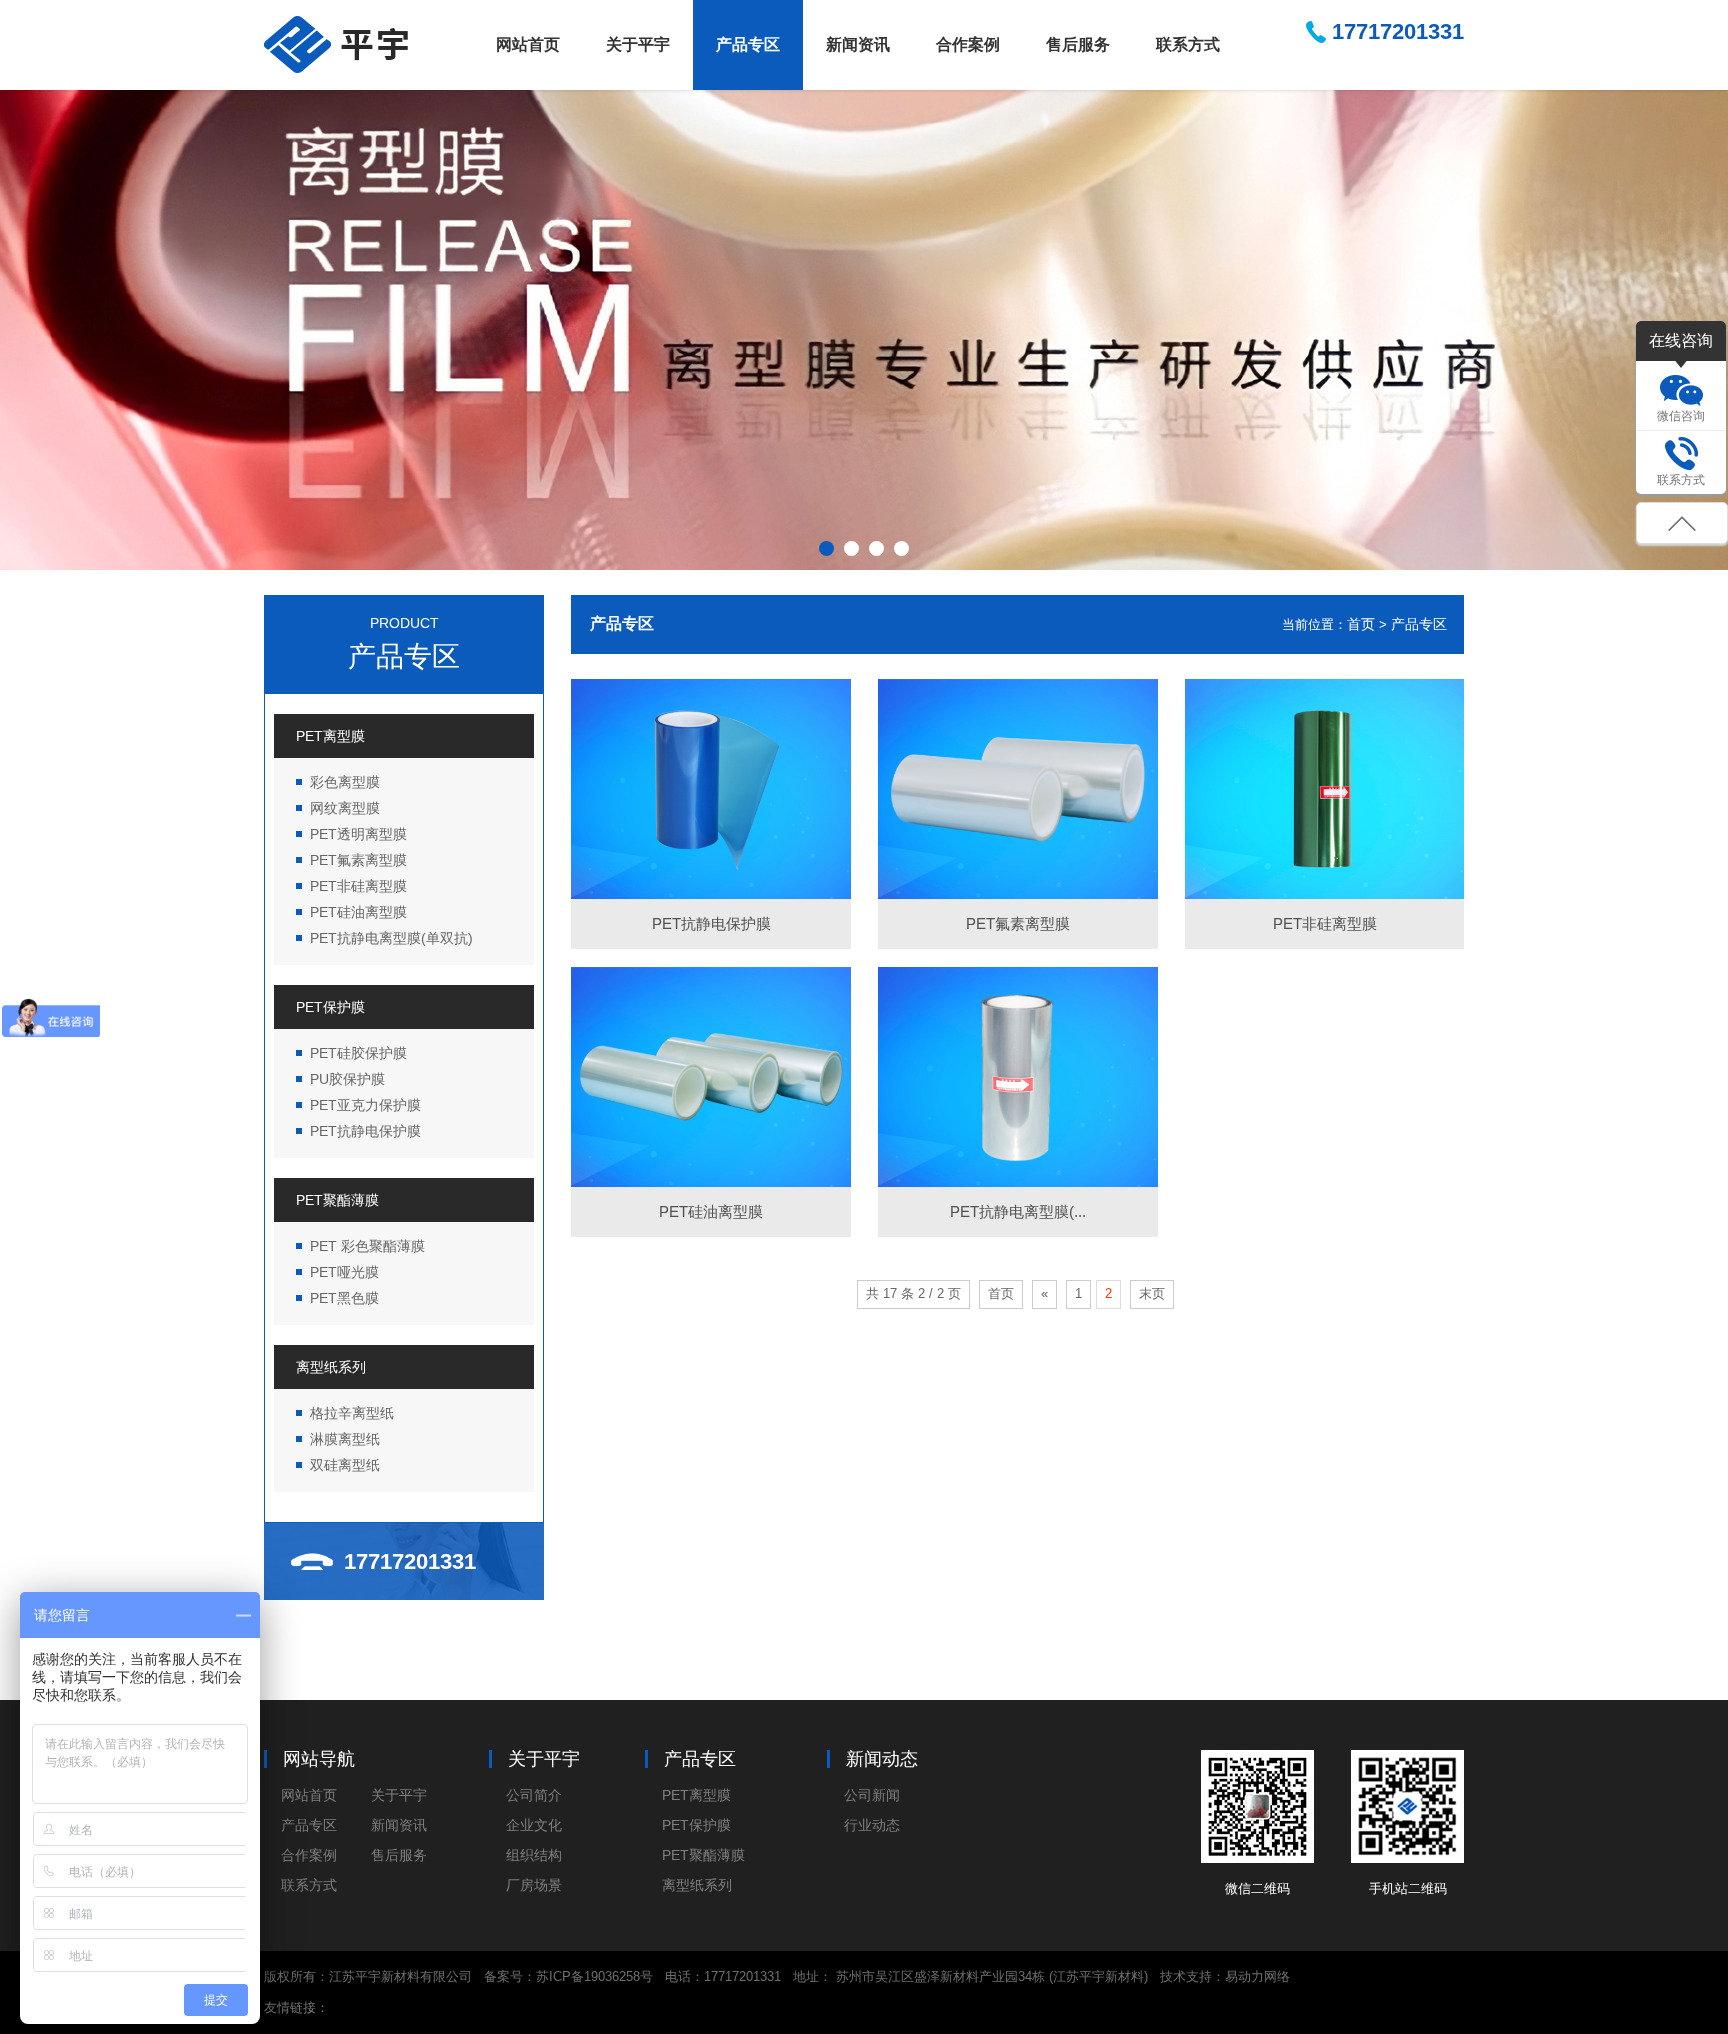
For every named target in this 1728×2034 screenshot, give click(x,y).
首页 (1361, 624)
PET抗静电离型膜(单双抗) (391, 938)
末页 (1152, 1293)
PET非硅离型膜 (358, 886)
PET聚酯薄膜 (337, 1200)
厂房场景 (534, 1885)
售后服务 (1078, 44)
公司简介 (534, 1795)
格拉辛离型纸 (352, 1413)
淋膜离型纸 (345, 1439)
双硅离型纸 (345, 1465)
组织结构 (534, 1855)
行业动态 (872, 1825)
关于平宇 (638, 44)
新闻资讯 (858, 44)
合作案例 (968, 44)
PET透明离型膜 (358, 834)
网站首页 (528, 44)
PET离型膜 (330, 736)
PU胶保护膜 (347, 1079)
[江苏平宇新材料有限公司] (336, 44)
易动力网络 (1257, 1976)
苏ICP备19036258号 (594, 1976)
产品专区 (748, 44)
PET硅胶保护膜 (358, 1053)
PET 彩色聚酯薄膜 (367, 1246)
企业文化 (534, 1825)
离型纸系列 (331, 1367)
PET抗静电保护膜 (365, 1131)
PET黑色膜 (344, 1298)
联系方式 (1188, 44)
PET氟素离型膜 (358, 860)
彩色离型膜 (345, 782)
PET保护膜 (330, 1007)
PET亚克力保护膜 (365, 1105)
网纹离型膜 (345, 808)
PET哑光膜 (344, 1272)
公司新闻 (872, 1795)
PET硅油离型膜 (358, 912)
